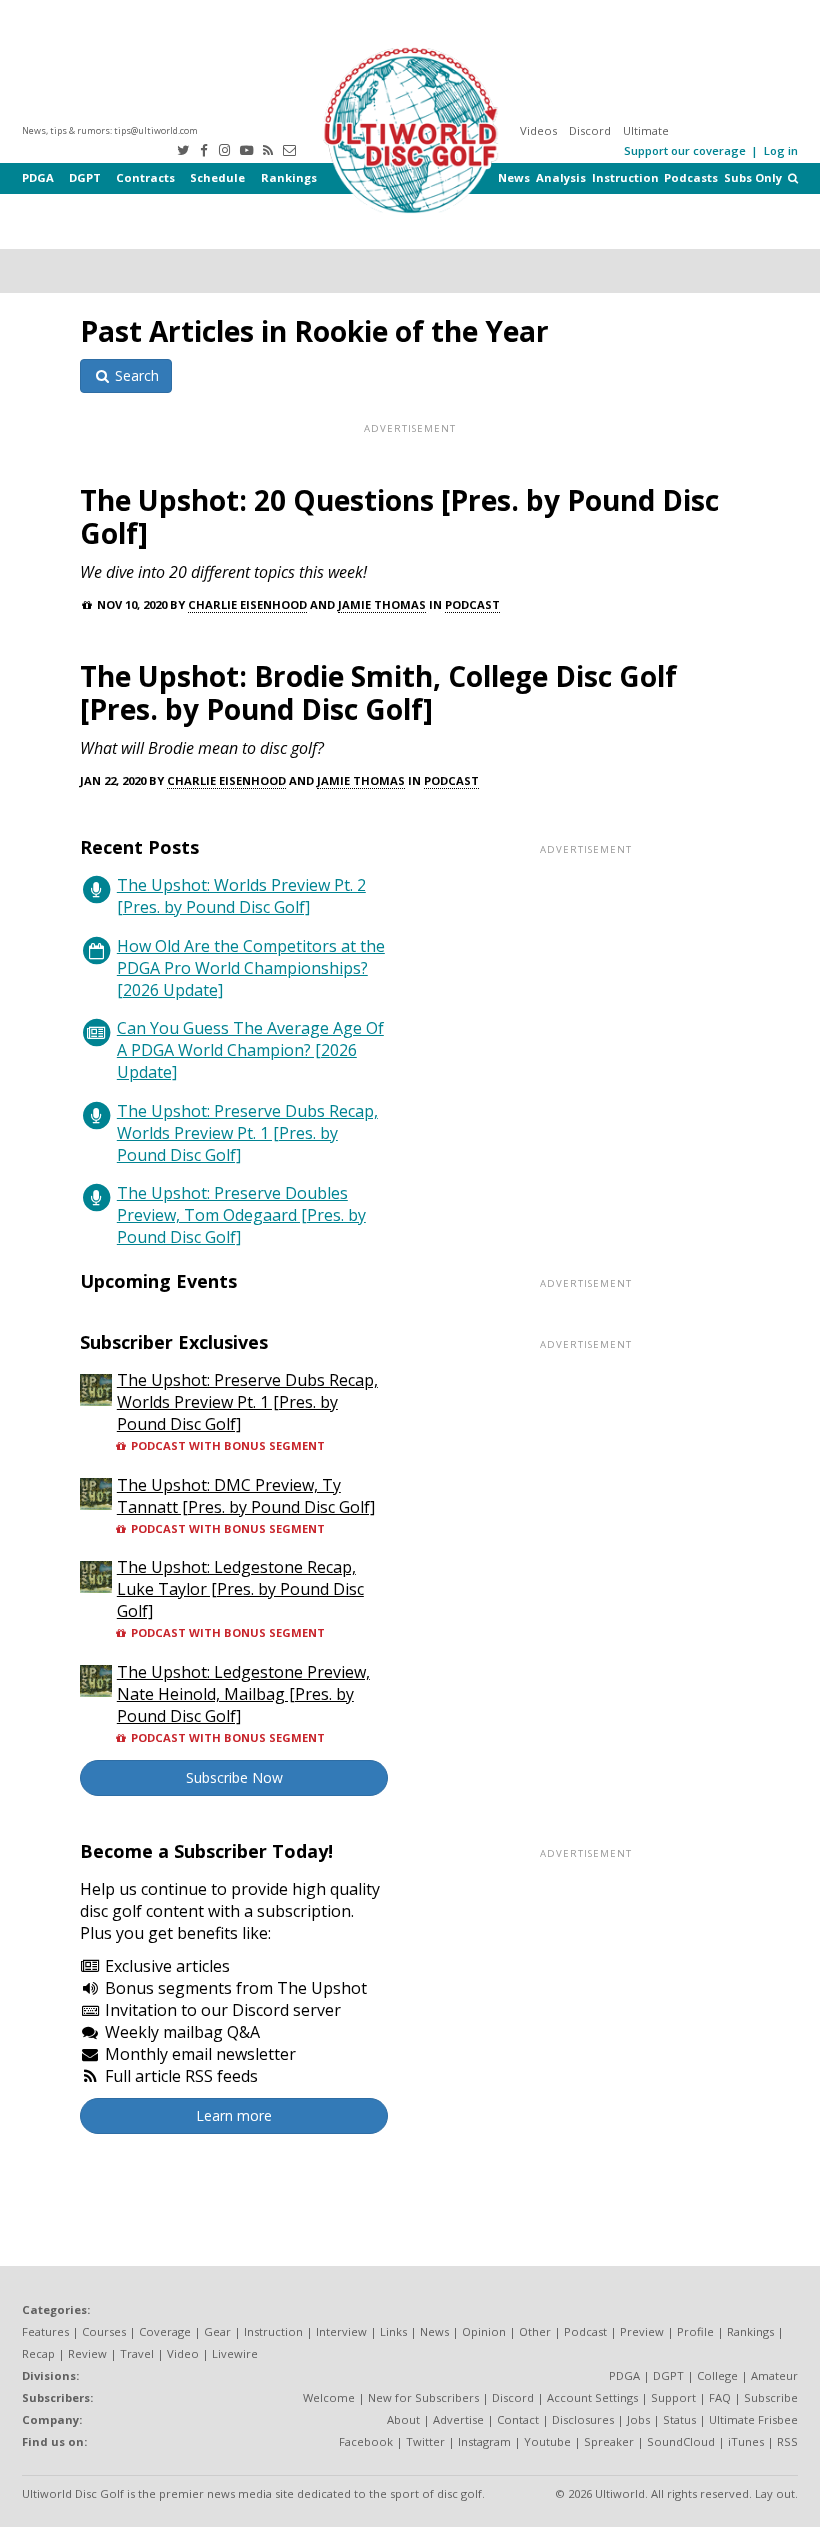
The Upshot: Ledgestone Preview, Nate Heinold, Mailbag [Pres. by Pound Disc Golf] (243, 1694)
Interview (341, 2331)
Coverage (165, 2331)
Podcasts (691, 177)
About (403, 2419)
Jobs (638, 2419)
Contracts (145, 177)
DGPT (85, 177)
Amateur (774, 2375)
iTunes (746, 2441)
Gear (217, 2331)
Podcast (472, 604)
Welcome (329, 2397)
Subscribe (771, 2397)
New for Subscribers (423, 2397)
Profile (695, 2331)
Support (673, 2397)
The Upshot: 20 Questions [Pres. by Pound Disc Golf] (399, 516)
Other (535, 2331)
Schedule (217, 177)
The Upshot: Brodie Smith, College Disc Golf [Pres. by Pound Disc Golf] (378, 692)
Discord (590, 130)
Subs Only (753, 177)
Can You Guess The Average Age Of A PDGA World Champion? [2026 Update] (250, 1050)
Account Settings (592, 2397)
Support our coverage (685, 150)
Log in (781, 150)
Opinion (484, 2331)
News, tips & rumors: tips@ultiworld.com (110, 130)
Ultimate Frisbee (753, 2419)
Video (183, 2353)
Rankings (289, 177)
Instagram (484, 2441)
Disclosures (583, 2419)
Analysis (561, 177)
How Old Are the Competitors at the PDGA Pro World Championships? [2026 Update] (251, 968)
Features (45, 2331)
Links (393, 2331)
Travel (137, 2353)
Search (135, 375)
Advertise (458, 2419)
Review (87, 2353)
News (514, 177)
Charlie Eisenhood (247, 604)
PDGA (38, 177)
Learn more (234, 2115)
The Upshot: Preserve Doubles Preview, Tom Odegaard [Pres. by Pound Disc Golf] (241, 1215)
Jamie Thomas (382, 604)
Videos (538, 130)
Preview (642, 2331)
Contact (518, 2419)
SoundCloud (681, 2441)
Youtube (547, 2441)
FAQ (720, 2397)
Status (679, 2419)
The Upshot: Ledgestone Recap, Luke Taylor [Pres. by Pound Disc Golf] (240, 1589)
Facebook (366, 2441)
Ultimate (646, 130)
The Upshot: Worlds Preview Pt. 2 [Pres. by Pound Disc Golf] (241, 896)
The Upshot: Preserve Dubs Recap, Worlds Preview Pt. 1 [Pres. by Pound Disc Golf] (247, 1133)
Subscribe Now (234, 1777)
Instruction (625, 177)
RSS (787, 2441)
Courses (104, 2331)
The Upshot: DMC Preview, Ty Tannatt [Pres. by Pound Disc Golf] (246, 1496)
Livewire (235, 2353)
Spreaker (609, 2441)
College (717, 2375)
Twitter (425, 2441)
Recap (38, 2353)
